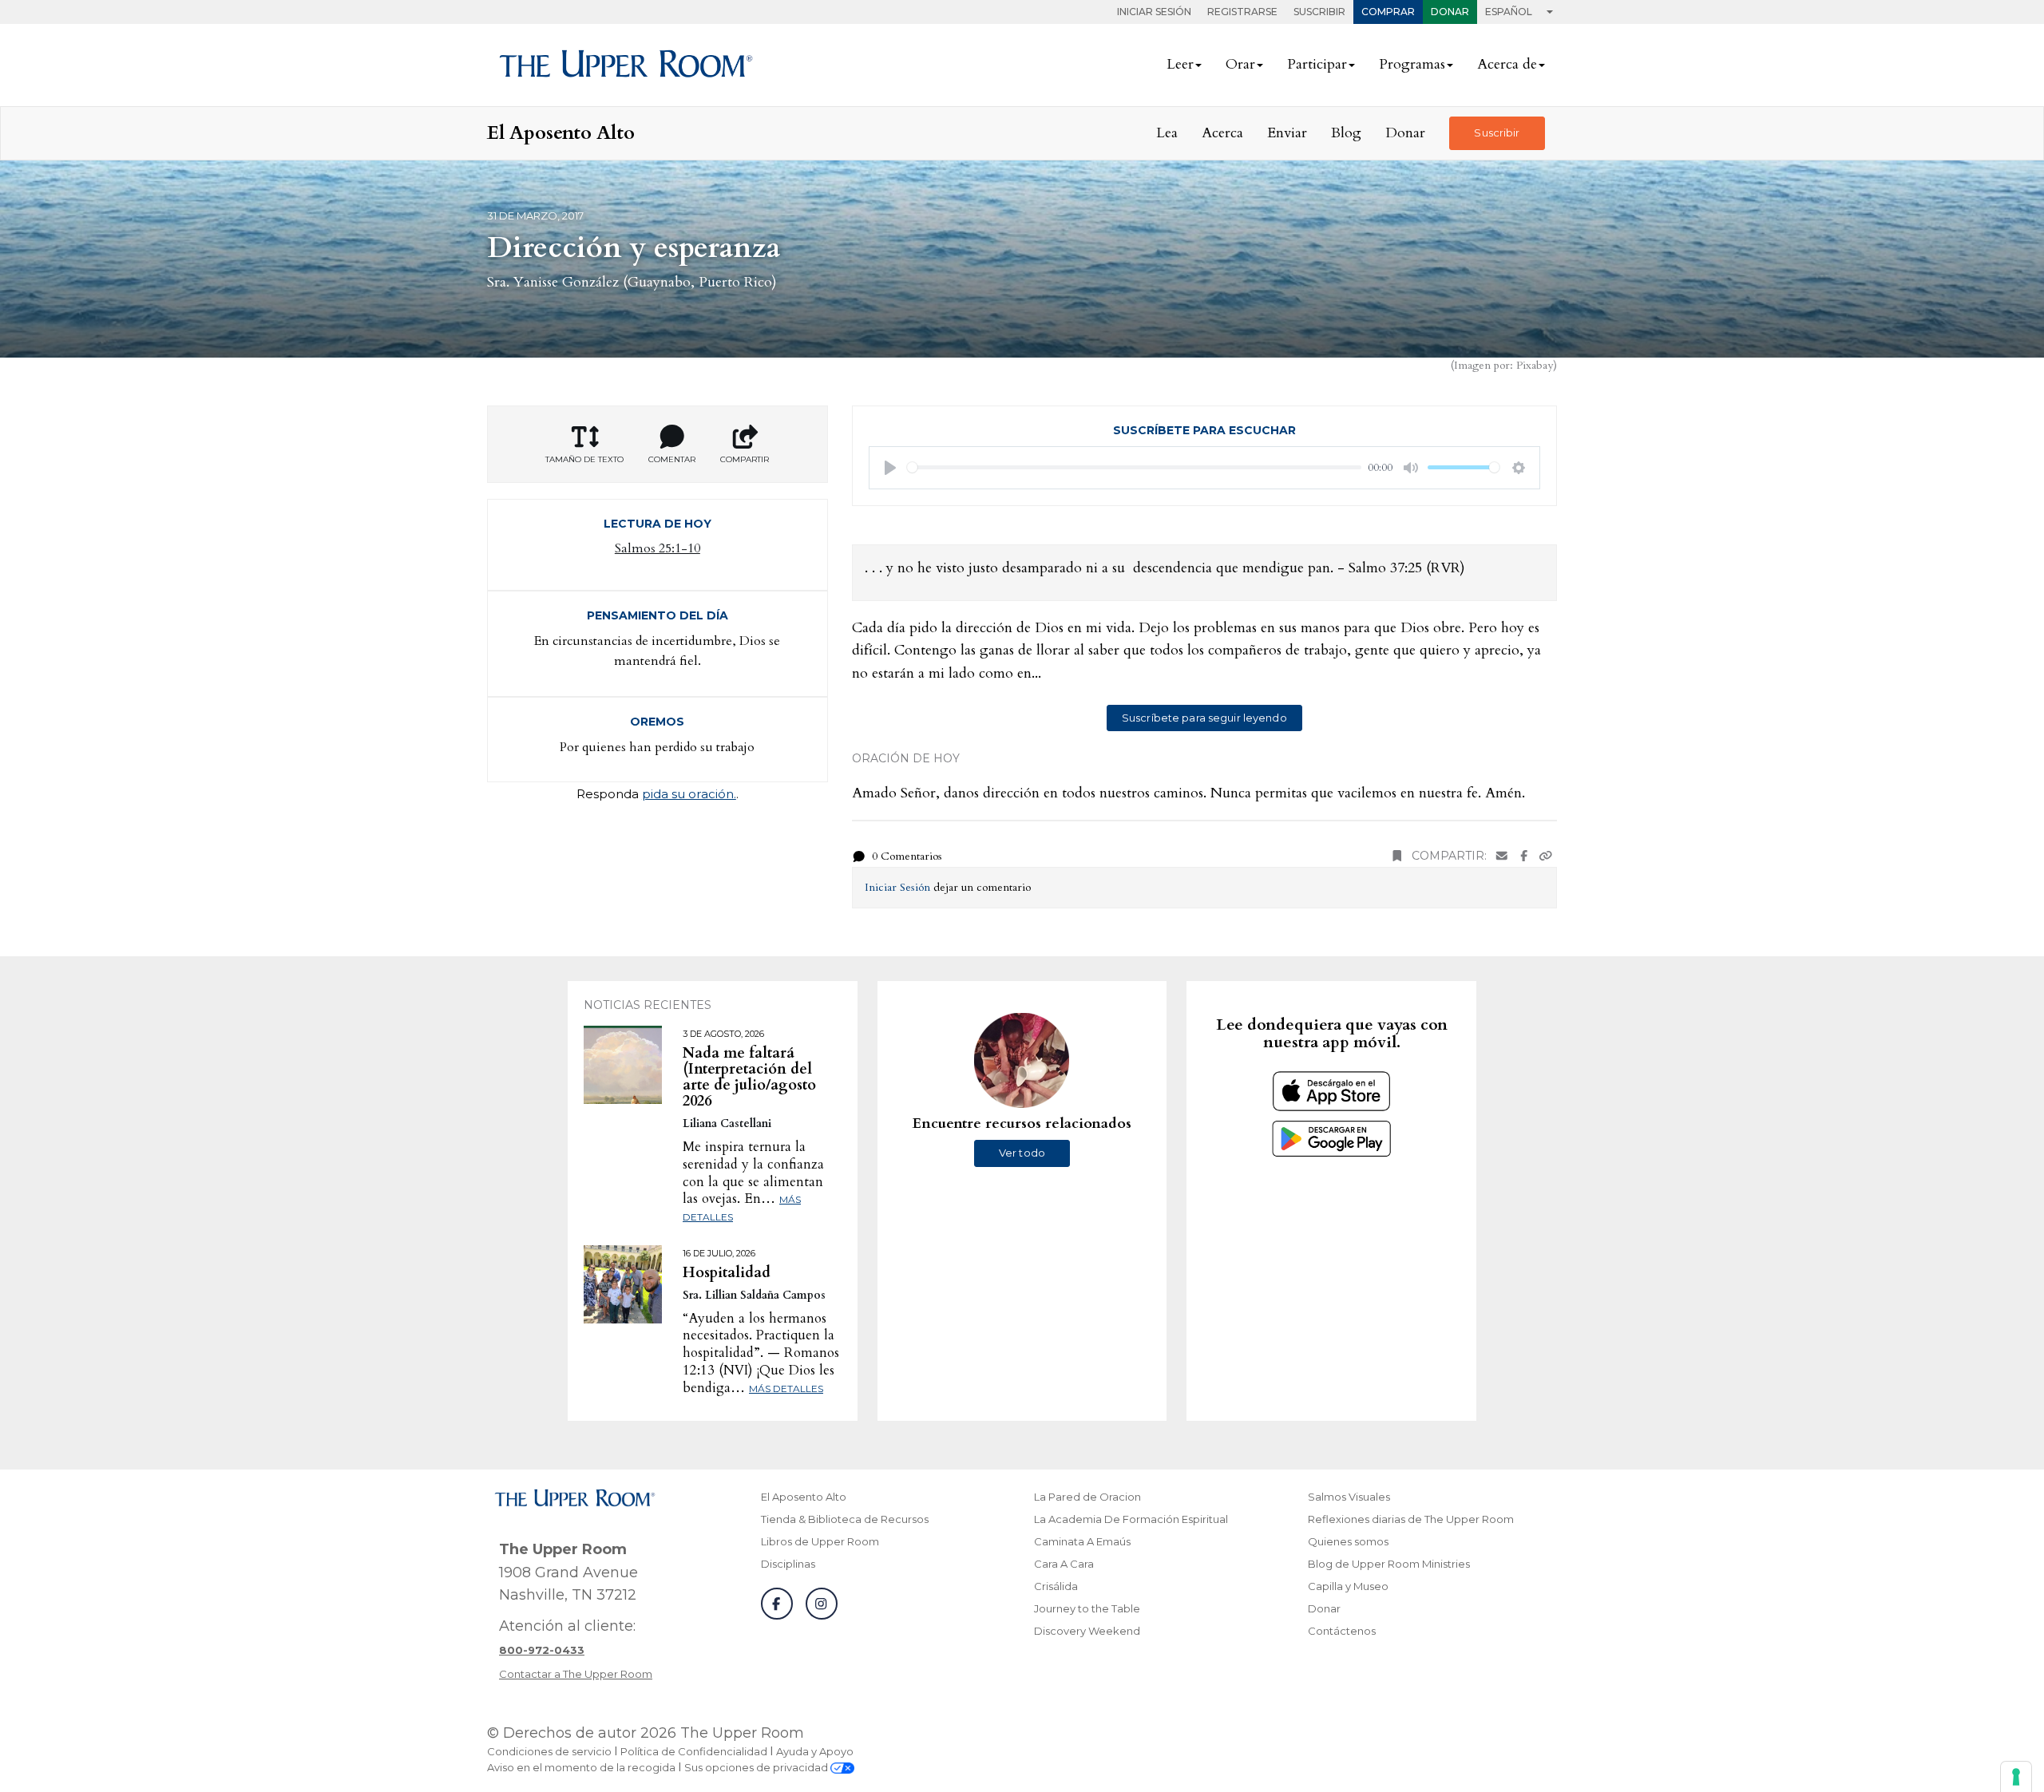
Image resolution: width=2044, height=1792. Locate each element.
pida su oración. (689, 794)
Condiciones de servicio (549, 1751)
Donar (1450, 12)
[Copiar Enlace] (1546, 856)
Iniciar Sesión (1154, 12)
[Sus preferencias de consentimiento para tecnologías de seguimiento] (2016, 1777)
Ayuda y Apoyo (815, 1751)
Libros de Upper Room (820, 1541)
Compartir (745, 459)
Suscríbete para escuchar (1204, 430)
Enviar (1287, 133)
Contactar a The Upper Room (576, 1674)
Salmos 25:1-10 (658, 548)
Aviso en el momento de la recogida (581, 1767)
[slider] (1135, 467)
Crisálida (1056, 1586)
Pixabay (1535, 365)
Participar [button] (1317, 64)
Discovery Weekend (1087, 1631)
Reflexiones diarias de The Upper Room (1411, 1519)
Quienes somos (1348, 1541)
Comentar (672, 459)
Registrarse (1242, 12)
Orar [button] (1240, 64)
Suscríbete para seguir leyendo (1204, 718)
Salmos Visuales (1349, 1497)
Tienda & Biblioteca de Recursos (845, 1519)
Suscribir (1319, 12)
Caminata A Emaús (1082, 1541)
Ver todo (1022, 1153)
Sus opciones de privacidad (757, 1767)
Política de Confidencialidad (694, 1751)
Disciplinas (788, 1564)
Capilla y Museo (1348, 1586)
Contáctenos (1342, 1631)
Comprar (1388, 12)
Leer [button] (1180, 64)
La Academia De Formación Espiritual (1131, 1519)
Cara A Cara (1064, 1564)
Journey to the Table (1087, 1608)
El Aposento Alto (804, 1497)
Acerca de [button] (1507, 64)
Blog (1346, 133)
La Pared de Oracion (1087, 1497)
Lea (1167, 133)
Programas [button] (1412, 64)
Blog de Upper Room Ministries (1389, 1564)
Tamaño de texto (584, 459)
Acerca (1222, 133)
